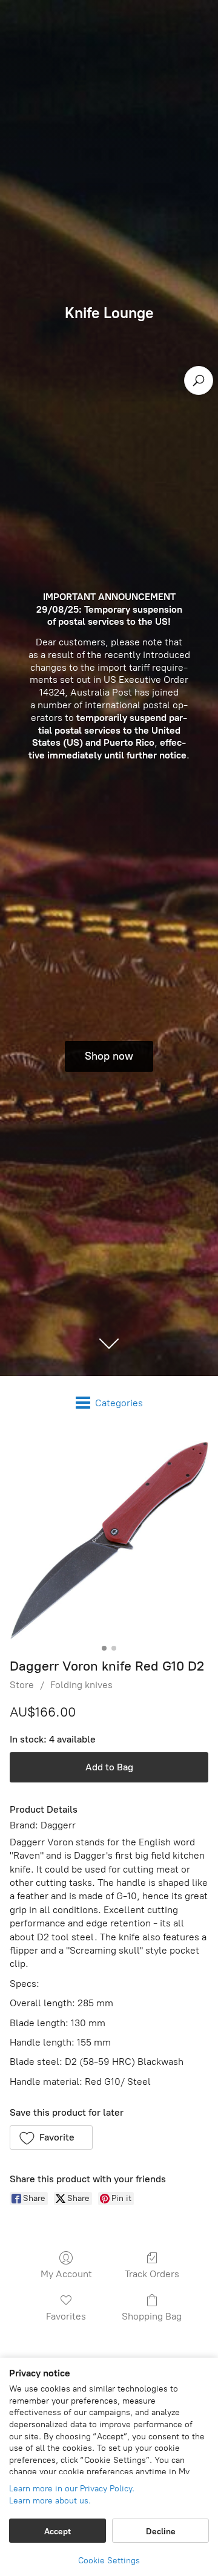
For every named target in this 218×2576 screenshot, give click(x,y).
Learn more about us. (50, 2501)
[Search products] (199, 380)
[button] (51, 2137)
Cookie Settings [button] (109, 2561)
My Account (66, 2274)
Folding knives (81, 1685)
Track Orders (152, 2274)
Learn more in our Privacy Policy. (72, 2489)
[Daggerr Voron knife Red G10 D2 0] (109, 1541)
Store (22, 1685)
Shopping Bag (152, 2316)
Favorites (66, 2316)
